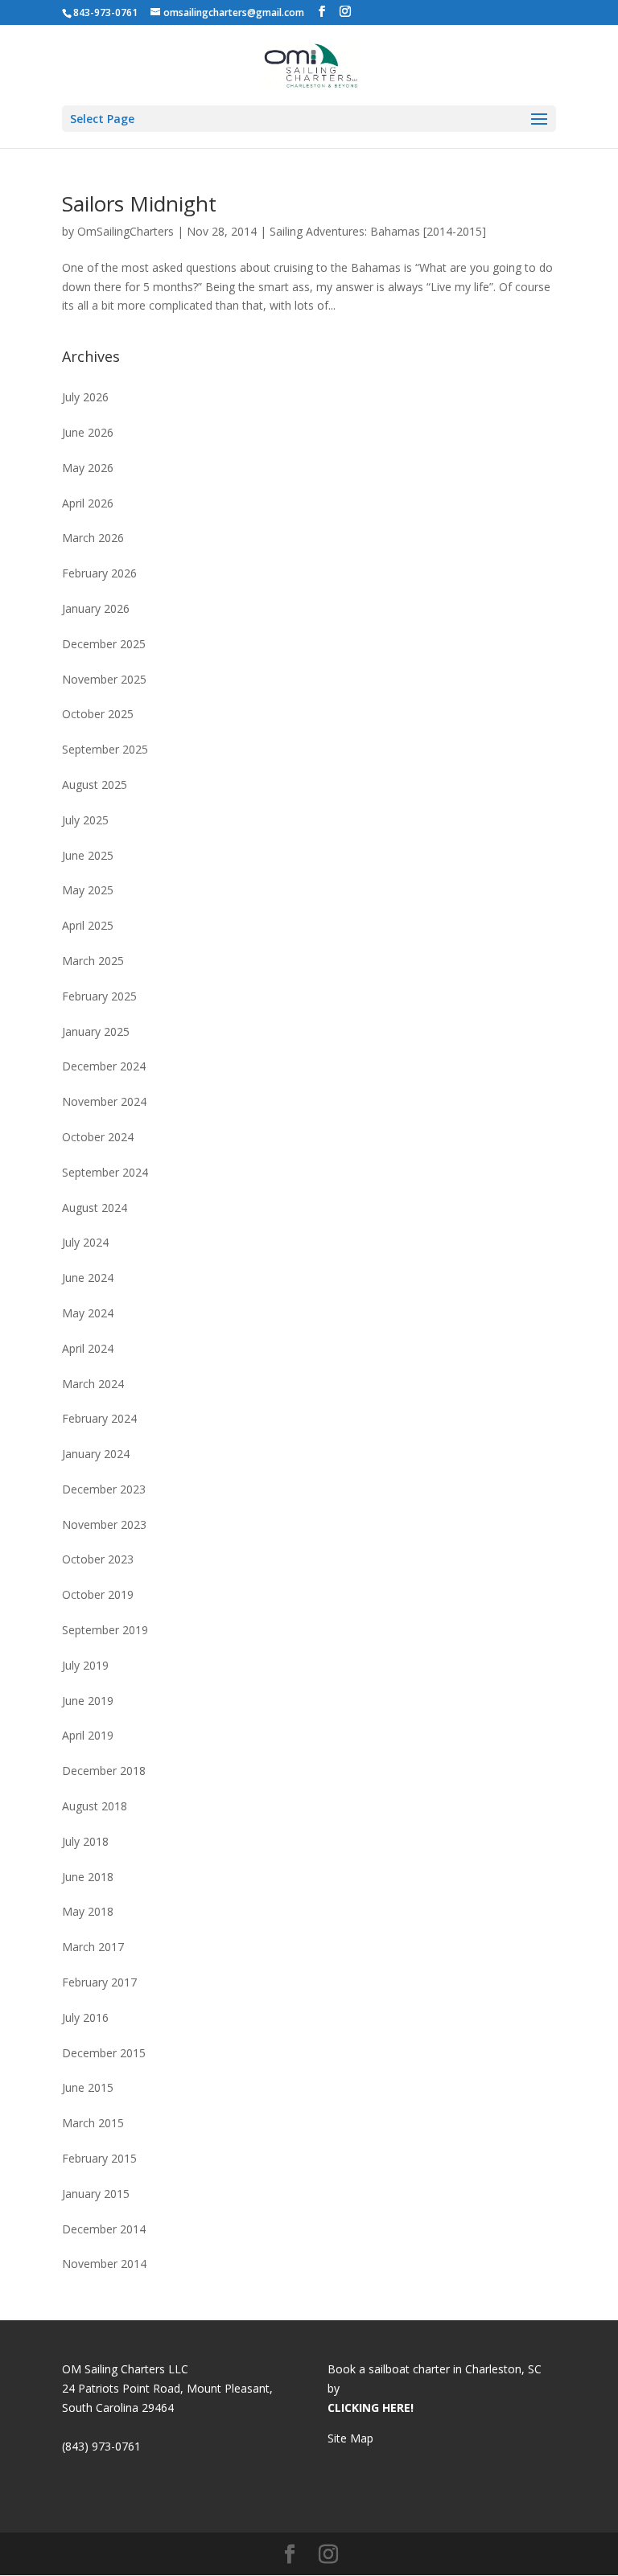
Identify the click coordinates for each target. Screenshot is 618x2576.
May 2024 (88, 1313)
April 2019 (88, 1735)
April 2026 (88, 503)
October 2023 (98, 1559)
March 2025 (93, 961)
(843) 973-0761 (101, 2446)
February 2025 (99, 996)
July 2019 (85, 1665)
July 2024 (85, 1242)
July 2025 (85, 820)
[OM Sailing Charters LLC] (310, 64)
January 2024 (96, 1454)
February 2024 (99, 1418)
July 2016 (85, 2017)
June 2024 (88, 1278)
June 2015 (88, 2087)
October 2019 (98, 1594)
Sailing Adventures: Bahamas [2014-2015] (378, 231)
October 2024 (98, 1137)
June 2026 (88, 432)
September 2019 (105, 1630)
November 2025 (104, 679)
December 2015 (104, 2053)
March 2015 (93, 2123)
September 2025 (105, 749)
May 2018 (88, 1911)
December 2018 (104, 1771)
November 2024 (104, 1101)
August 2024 (95, 1208)
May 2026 (88, 468)
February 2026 (99, 573)
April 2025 (88, 925)
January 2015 (96, 2194)
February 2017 (99, 1982)
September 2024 (105, 1172)
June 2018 (88, 1877)
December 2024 (104, 1066)
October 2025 (98, 714)
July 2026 (85, 397)
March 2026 (93, 538)
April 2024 (88, 1348)
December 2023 (104, 1489)
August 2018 (95, 1806)
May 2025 (88, 890)
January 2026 (96, 608)
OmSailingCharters (126, 231)
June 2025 (88, 855)
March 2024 (93, 1384)
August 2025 (95, 785)
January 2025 (96, 1031)
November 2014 (104, 2264)
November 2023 (104, 1524)
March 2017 (93, 1947)
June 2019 (88, 1701)
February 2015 (99, 2158)
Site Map (350, 2438)
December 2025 (104, 644)
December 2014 (104, 2229)
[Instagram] (345, 12)
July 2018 (85, 1841)
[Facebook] (322, 12)
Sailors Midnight (139, 203)
